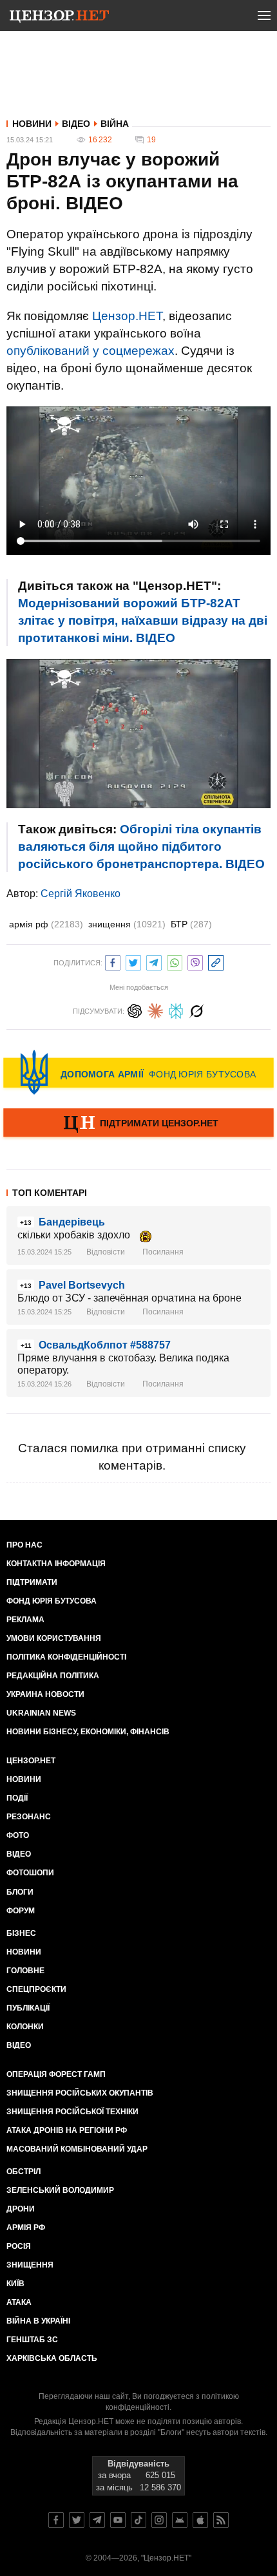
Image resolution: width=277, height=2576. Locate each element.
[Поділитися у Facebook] (113, 961)
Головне (25, 1971)
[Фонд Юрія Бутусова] (138, 1072)
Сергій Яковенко (81, 894)
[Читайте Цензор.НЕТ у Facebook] (56, 2520)
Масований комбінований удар (77, 2149)
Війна (115, 124)
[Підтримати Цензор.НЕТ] (138, 1124)
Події (17, 1798)
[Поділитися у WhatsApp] (175, 961)
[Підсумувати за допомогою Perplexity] (176, 1009)
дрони (21, 2209)
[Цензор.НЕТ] (59, 18)
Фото (18, 1835)
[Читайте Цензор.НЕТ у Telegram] (97, 2520)
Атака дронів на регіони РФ (67, 2130)
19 (151, 140)
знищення (127, 924)
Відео (76, 124)
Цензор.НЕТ (127, 316)
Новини (32, 124)
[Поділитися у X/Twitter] (133, 961)
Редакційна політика (53, 1676)
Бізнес (21, 1933)
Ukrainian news (41, 1713)
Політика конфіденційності (66, 1657)
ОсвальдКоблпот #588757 (105, 1345)
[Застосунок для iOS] (200, 2520)
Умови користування (54, 1638)
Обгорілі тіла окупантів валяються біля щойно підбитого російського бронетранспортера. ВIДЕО (141, 847)
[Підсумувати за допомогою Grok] (196, 1009)
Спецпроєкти (36, 1989)
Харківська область (52, 2358)
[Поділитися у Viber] (195, 961)
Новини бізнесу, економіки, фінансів (88, 1732)
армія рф (46, 924)
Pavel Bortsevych (82, 1285)
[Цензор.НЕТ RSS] (221, 2520)
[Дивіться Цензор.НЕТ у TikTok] (138, 2520)
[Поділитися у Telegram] (154, 961)
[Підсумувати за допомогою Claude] (155, 1009)
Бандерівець (72, 1222)
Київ (15, 2284)
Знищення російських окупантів (80, 2093)
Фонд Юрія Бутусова (52, 1601)
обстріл (24, 2172)
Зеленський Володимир (60, 2190)
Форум (21, 1911)
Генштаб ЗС (32, 2340)
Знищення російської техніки (72, 2112)
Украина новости (45, 1694)
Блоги (20, 1892)
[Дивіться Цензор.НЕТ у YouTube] (118, 2520)
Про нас (24, 1545)
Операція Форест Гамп (56, 2074)
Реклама (25, 1620)
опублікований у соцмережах (91, 351)
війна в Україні (38, 2321)
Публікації (28, 2008)
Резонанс (29, 1817)
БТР (191, 924)
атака (19, 2302)
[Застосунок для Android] (180, 2520)
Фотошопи (30, 1873)
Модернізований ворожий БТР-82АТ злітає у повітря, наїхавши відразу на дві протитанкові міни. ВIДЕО (143, 620)
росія (19, 2246)
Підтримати (32, 1582)
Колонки (25, 2027)
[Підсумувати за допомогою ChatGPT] (135, 1009)
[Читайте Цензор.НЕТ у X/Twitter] (77, 2520)
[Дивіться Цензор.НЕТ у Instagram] (159, 2520)
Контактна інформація (56, 1564)
